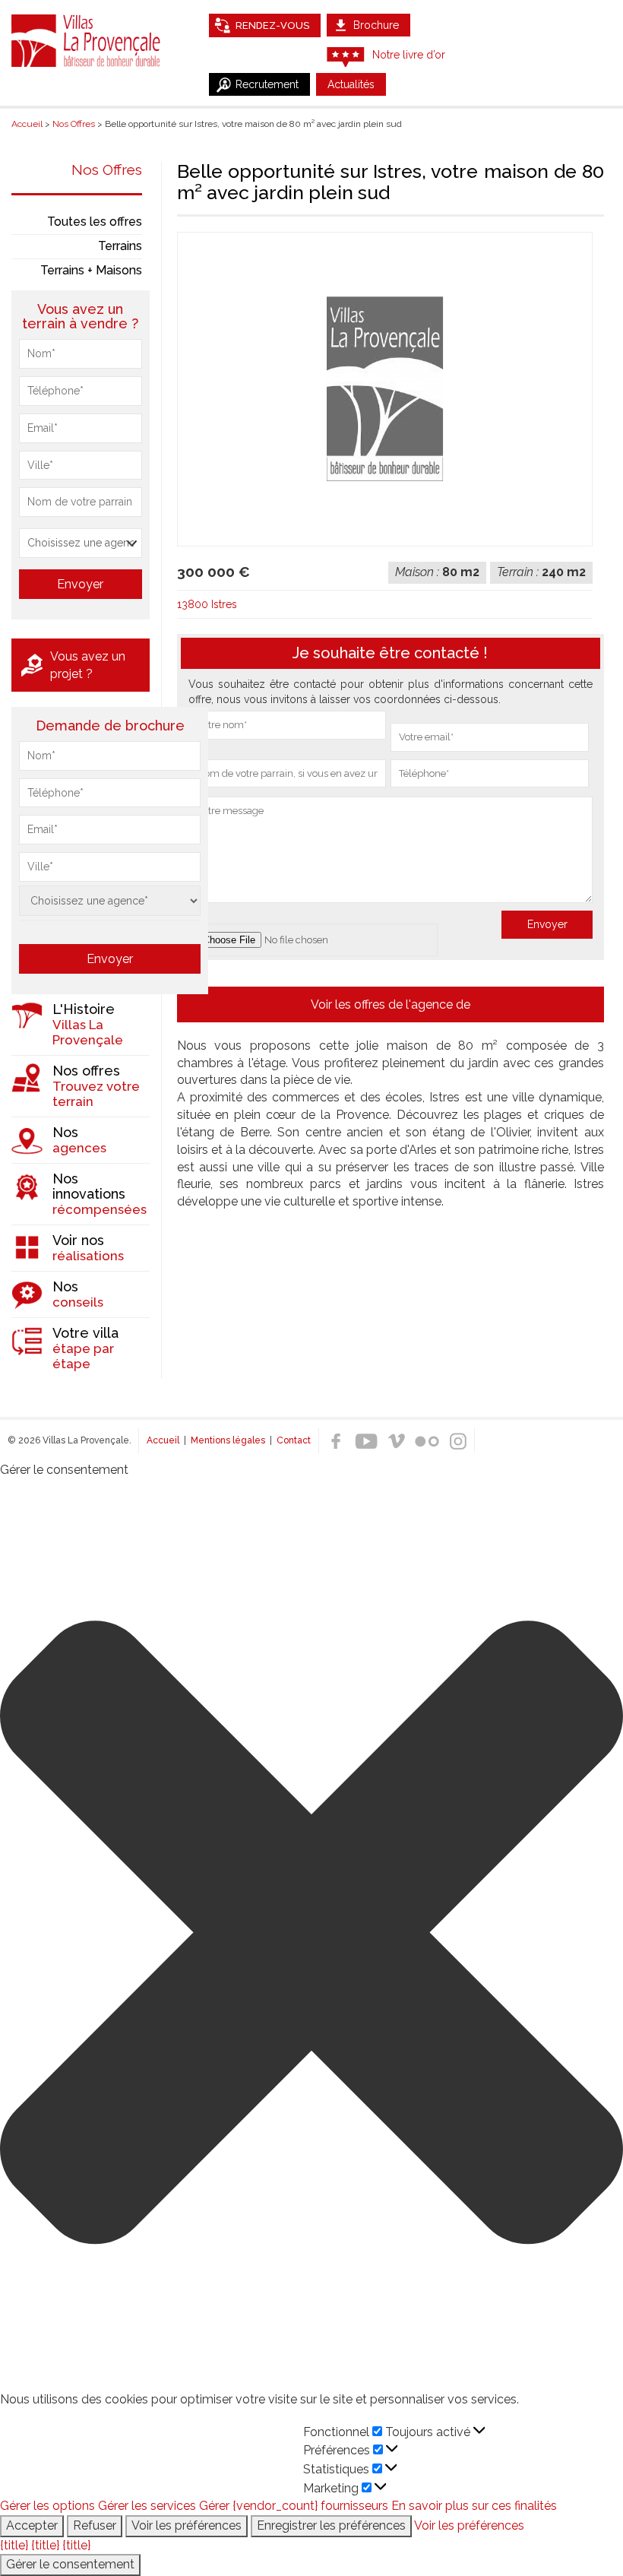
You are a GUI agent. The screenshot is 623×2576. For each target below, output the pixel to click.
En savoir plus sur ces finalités (474, 2506)
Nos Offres (107, 170)
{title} (14, 2545)
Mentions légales (228, 1440)
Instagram (457, 1441)
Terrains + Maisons (91, 270)
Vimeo (397, 1441)
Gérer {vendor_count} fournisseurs (294, 2506)
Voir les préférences (187, 2525)
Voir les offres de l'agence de (391, 1004)
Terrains (120, 246)
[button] (311, 1935)
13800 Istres (207, 604)
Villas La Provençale (87, 40)
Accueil (163, 1440)
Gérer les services (147, 2506)
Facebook (336, 1441)
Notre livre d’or (409, 55)
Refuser (95, 2525)
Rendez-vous (272, 25)
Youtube (366, 1441)
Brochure (376, 25)
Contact (294, 1440)
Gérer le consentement (70, 2564)
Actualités (351, 84)
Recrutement (267, 84)
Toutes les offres (95, 222)
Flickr (427, 1441)
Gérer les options (47, 2506)
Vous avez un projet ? (88, 665)
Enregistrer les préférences (331, 2525)
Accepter (32, 2525)
